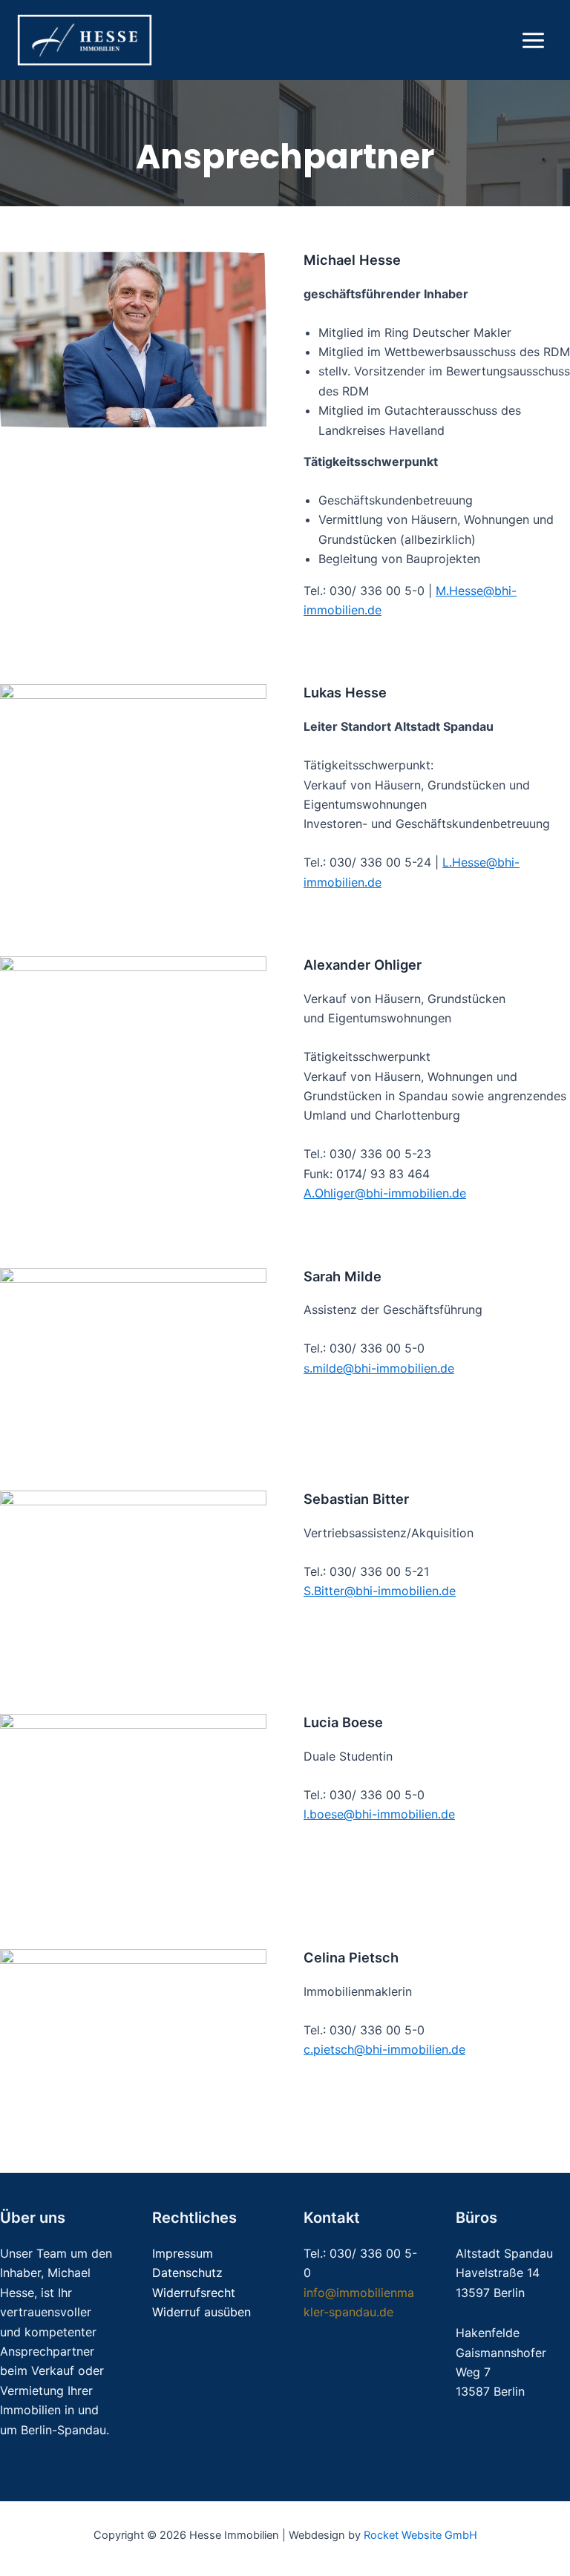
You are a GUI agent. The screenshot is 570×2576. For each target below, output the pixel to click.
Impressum (183, 2253)
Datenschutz (187, 2273)
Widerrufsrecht (194, 2293)
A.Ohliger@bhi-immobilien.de (385, 1193)
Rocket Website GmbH (420, 2535)
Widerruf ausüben (202, 2312)
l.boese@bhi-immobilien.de (379, 1814)
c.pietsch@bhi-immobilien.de (384, 2049)
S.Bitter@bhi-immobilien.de (380, 1591)
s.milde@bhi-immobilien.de (379, 1368)
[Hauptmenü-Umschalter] (533, 40)
